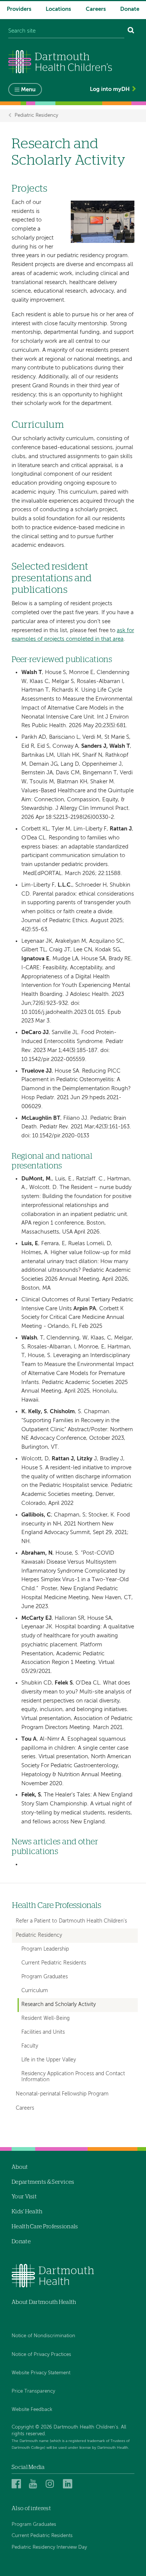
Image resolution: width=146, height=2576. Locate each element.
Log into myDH (110, 89)
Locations (58, 9)
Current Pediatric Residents (54, 1963)
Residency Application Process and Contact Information (73, 2077)
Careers (96, 9)
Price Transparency (33, 2391)
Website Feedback (32, 2410)
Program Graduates (45, 1977)
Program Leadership (45, 1949)
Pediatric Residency (36, 115)
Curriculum (35, 1991)
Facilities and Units (43, 2032)
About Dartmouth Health (44, 2302)
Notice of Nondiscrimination (43, 2336)
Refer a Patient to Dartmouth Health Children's (71, 1921)
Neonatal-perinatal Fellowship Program (62, 2094)
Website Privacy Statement (41, 2373)
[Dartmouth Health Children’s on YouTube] (35, 2484)
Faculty (30, 2046)
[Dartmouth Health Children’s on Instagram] (51, 2484)
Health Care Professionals (57, 1906)
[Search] (131, 31)
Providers (19, 9)
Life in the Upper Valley (49, 2060)
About (20, 2167)
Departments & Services (43, 2182)
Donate (130, 9)
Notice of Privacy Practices (41, 2355)
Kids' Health (27, 2212)
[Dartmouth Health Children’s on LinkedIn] (69, 2484)
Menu (28, 90)
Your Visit (24, 2197)
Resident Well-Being (45, 2019)
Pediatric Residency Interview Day (49, 2547)
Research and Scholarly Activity (59, 2005)
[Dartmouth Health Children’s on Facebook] (17, 2484)
